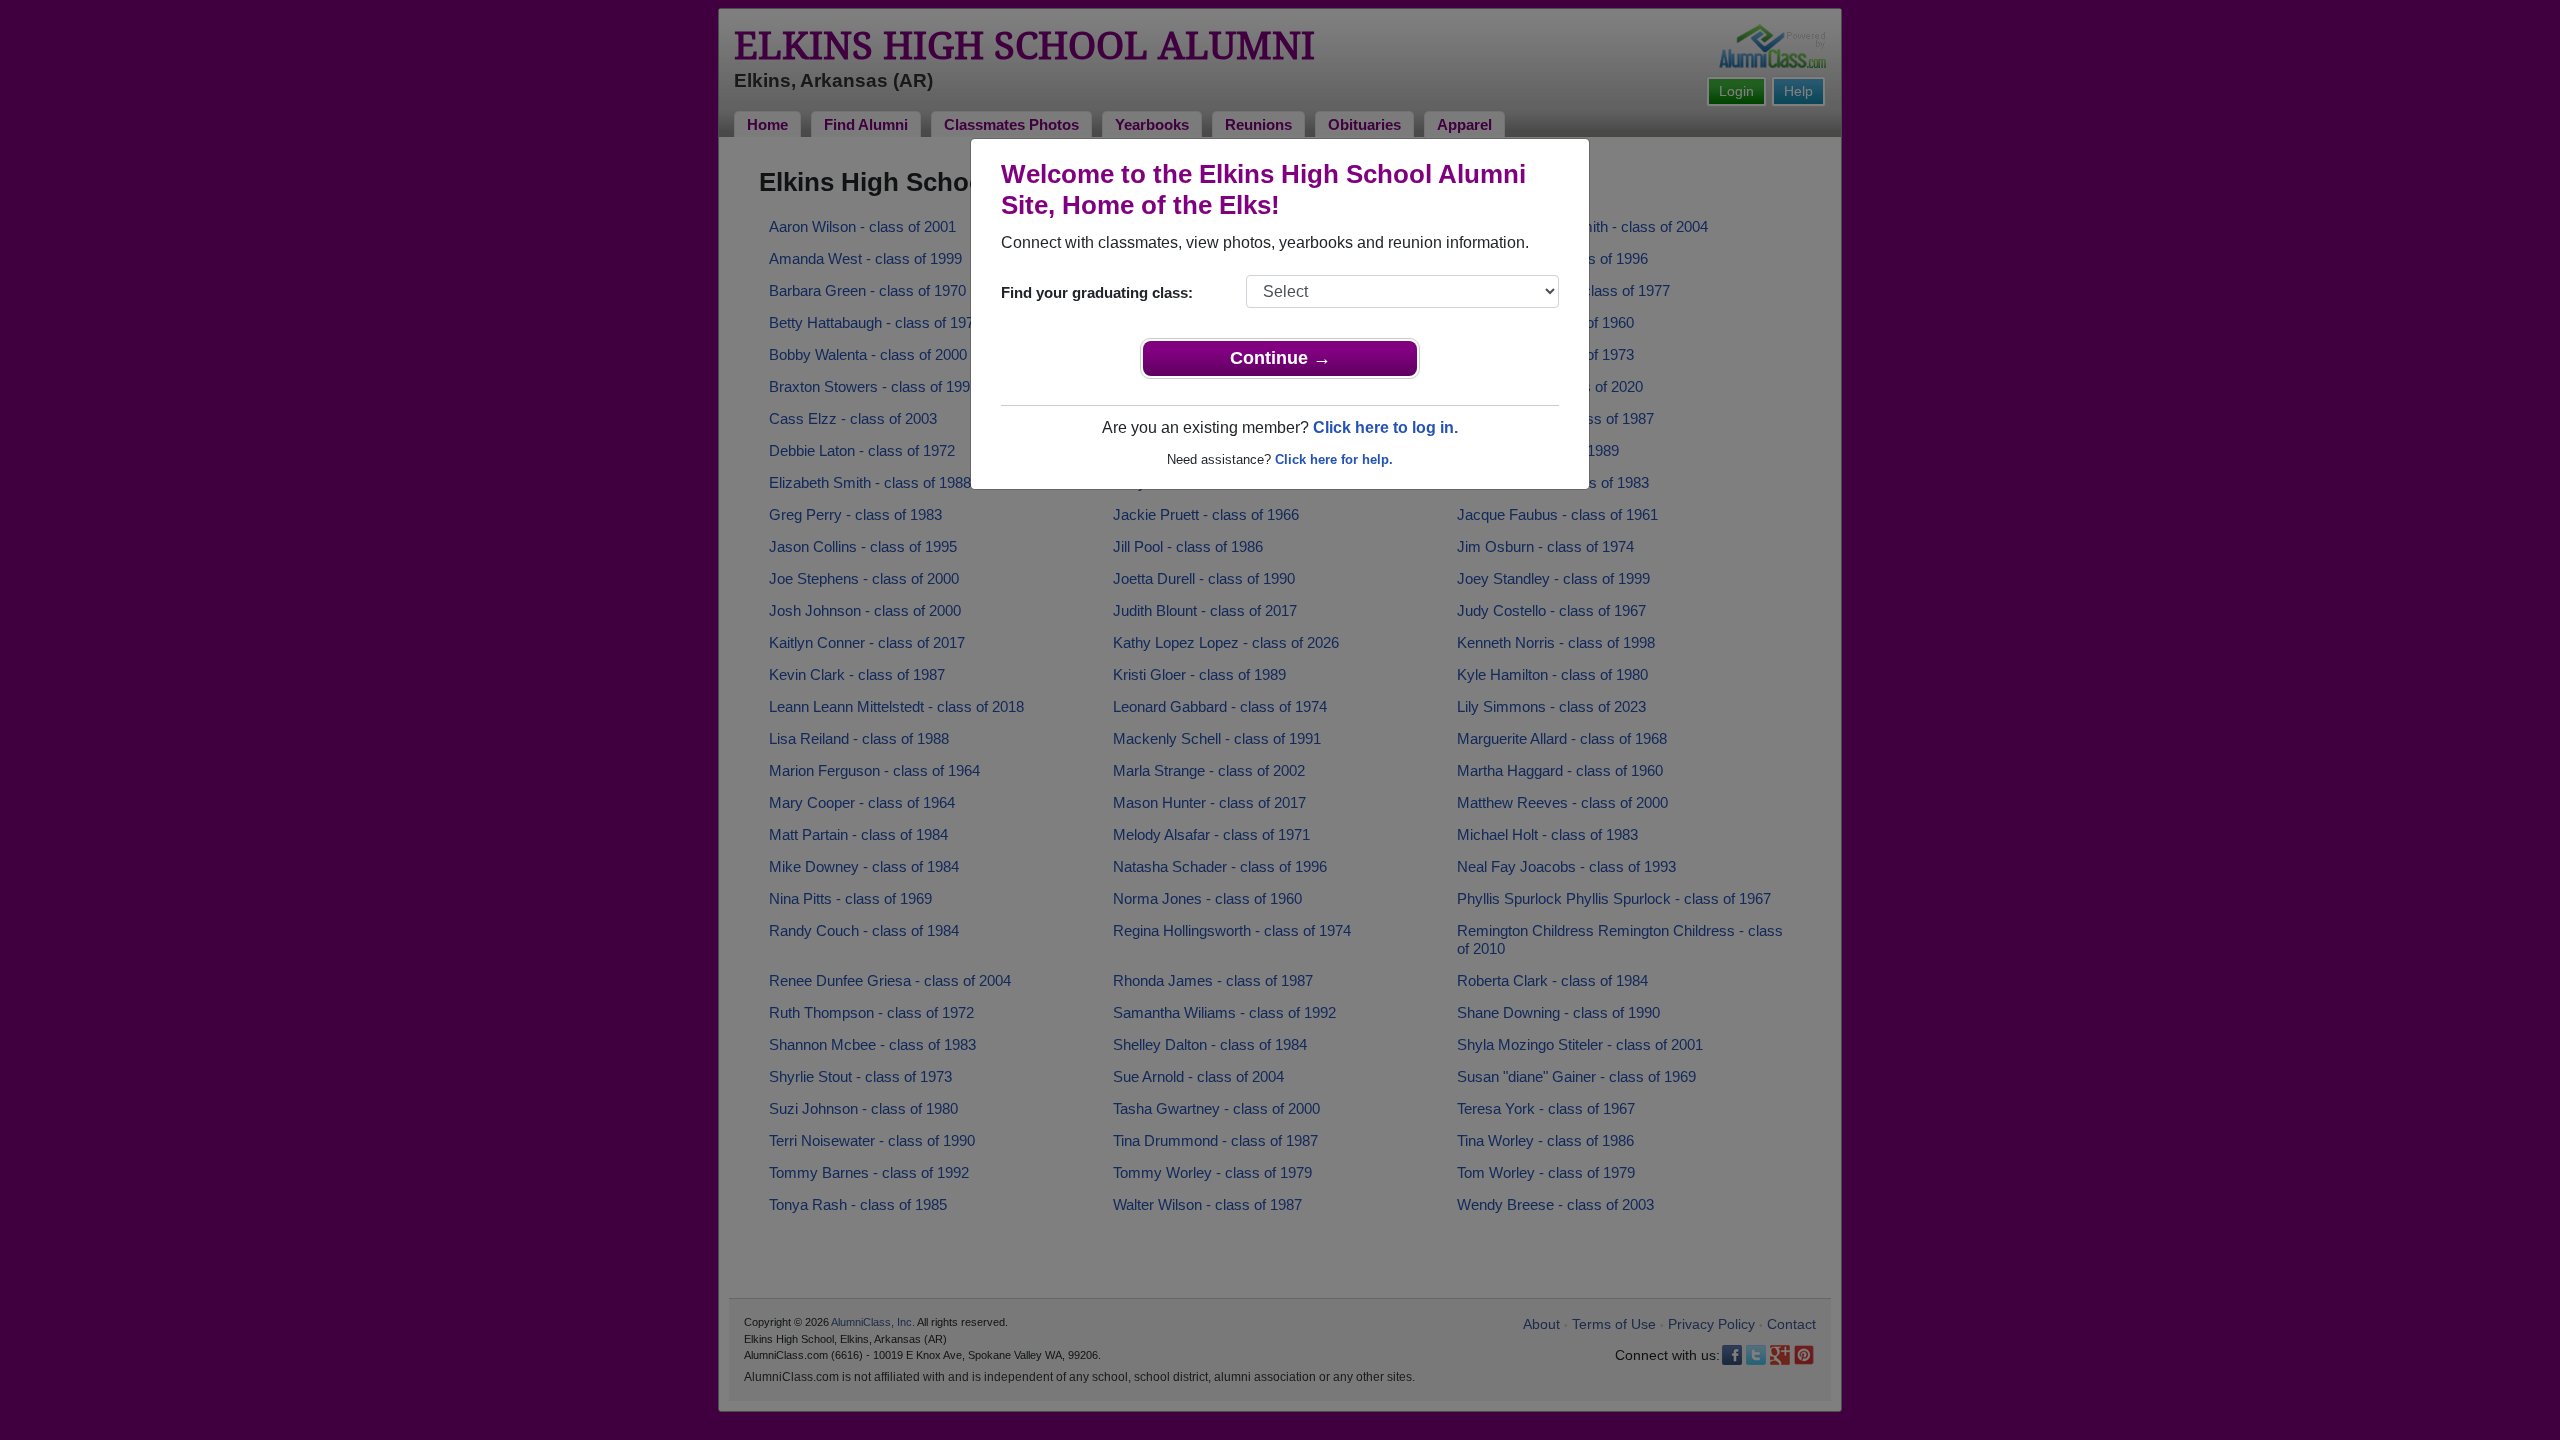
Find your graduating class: (1097, 292)
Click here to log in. (1385, 427)
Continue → (1280, 358)
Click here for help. (1334, 459)
